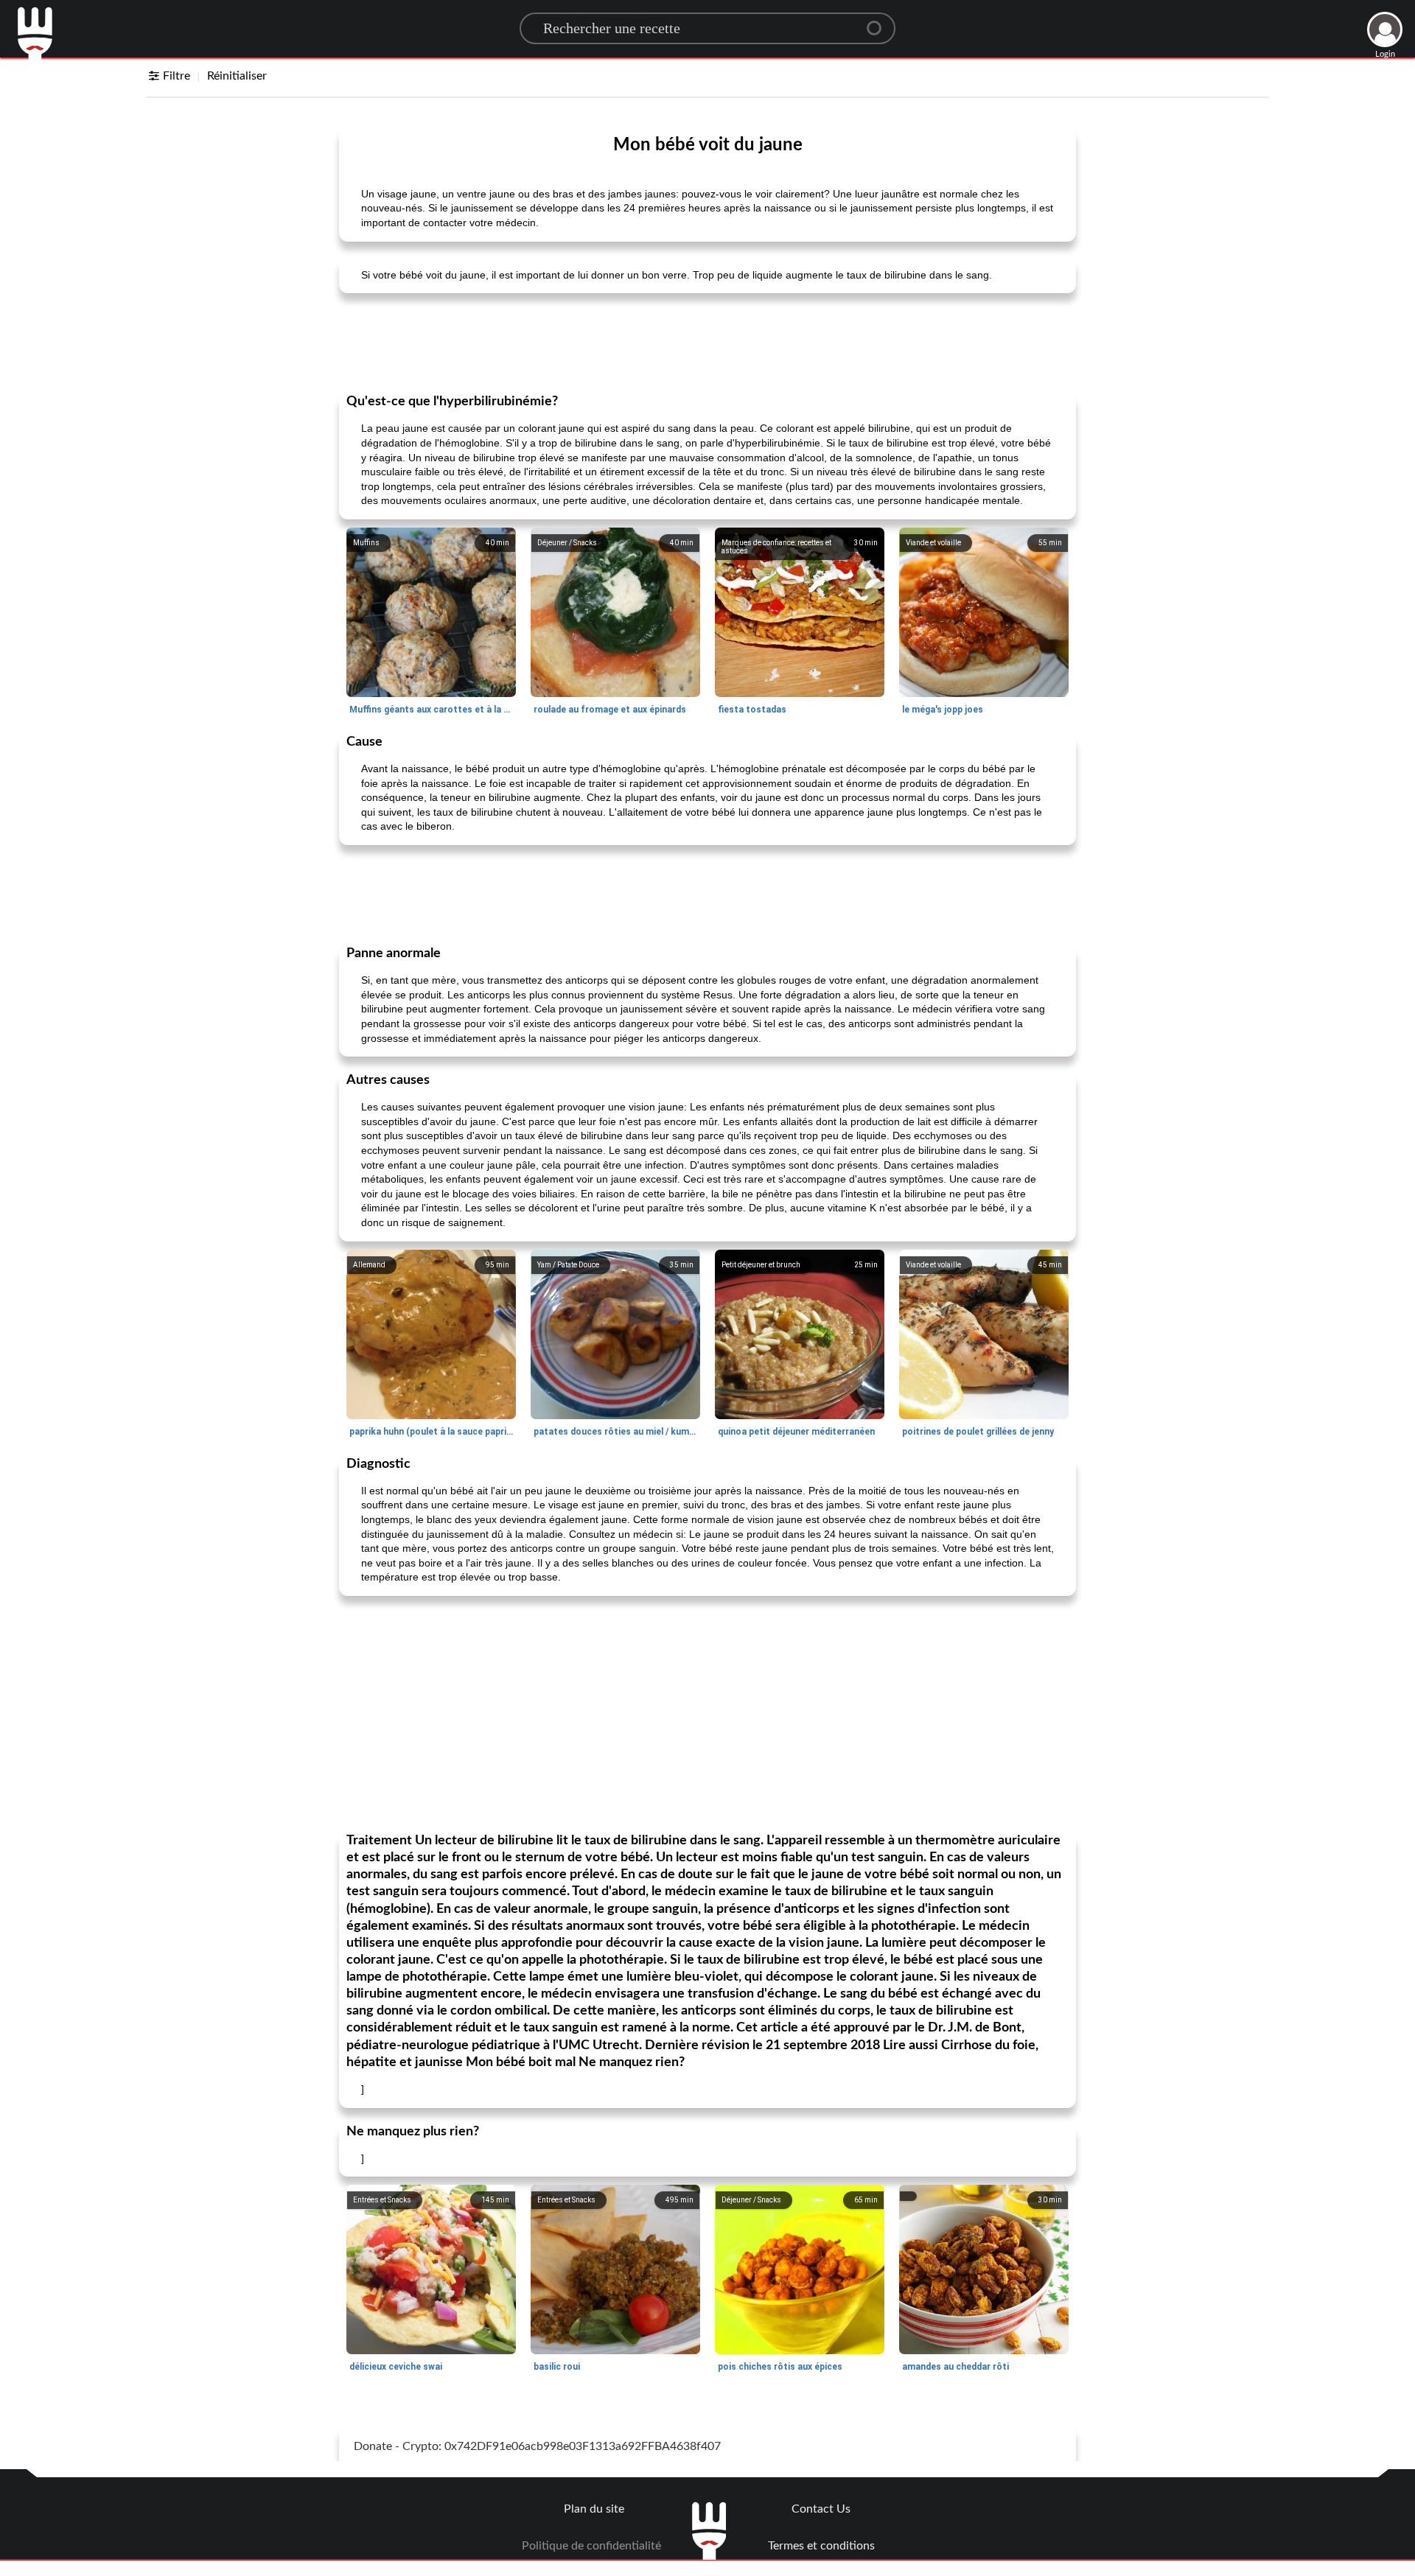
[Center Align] (879, 22)
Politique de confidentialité (591, 2546)
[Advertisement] (707, 342)
